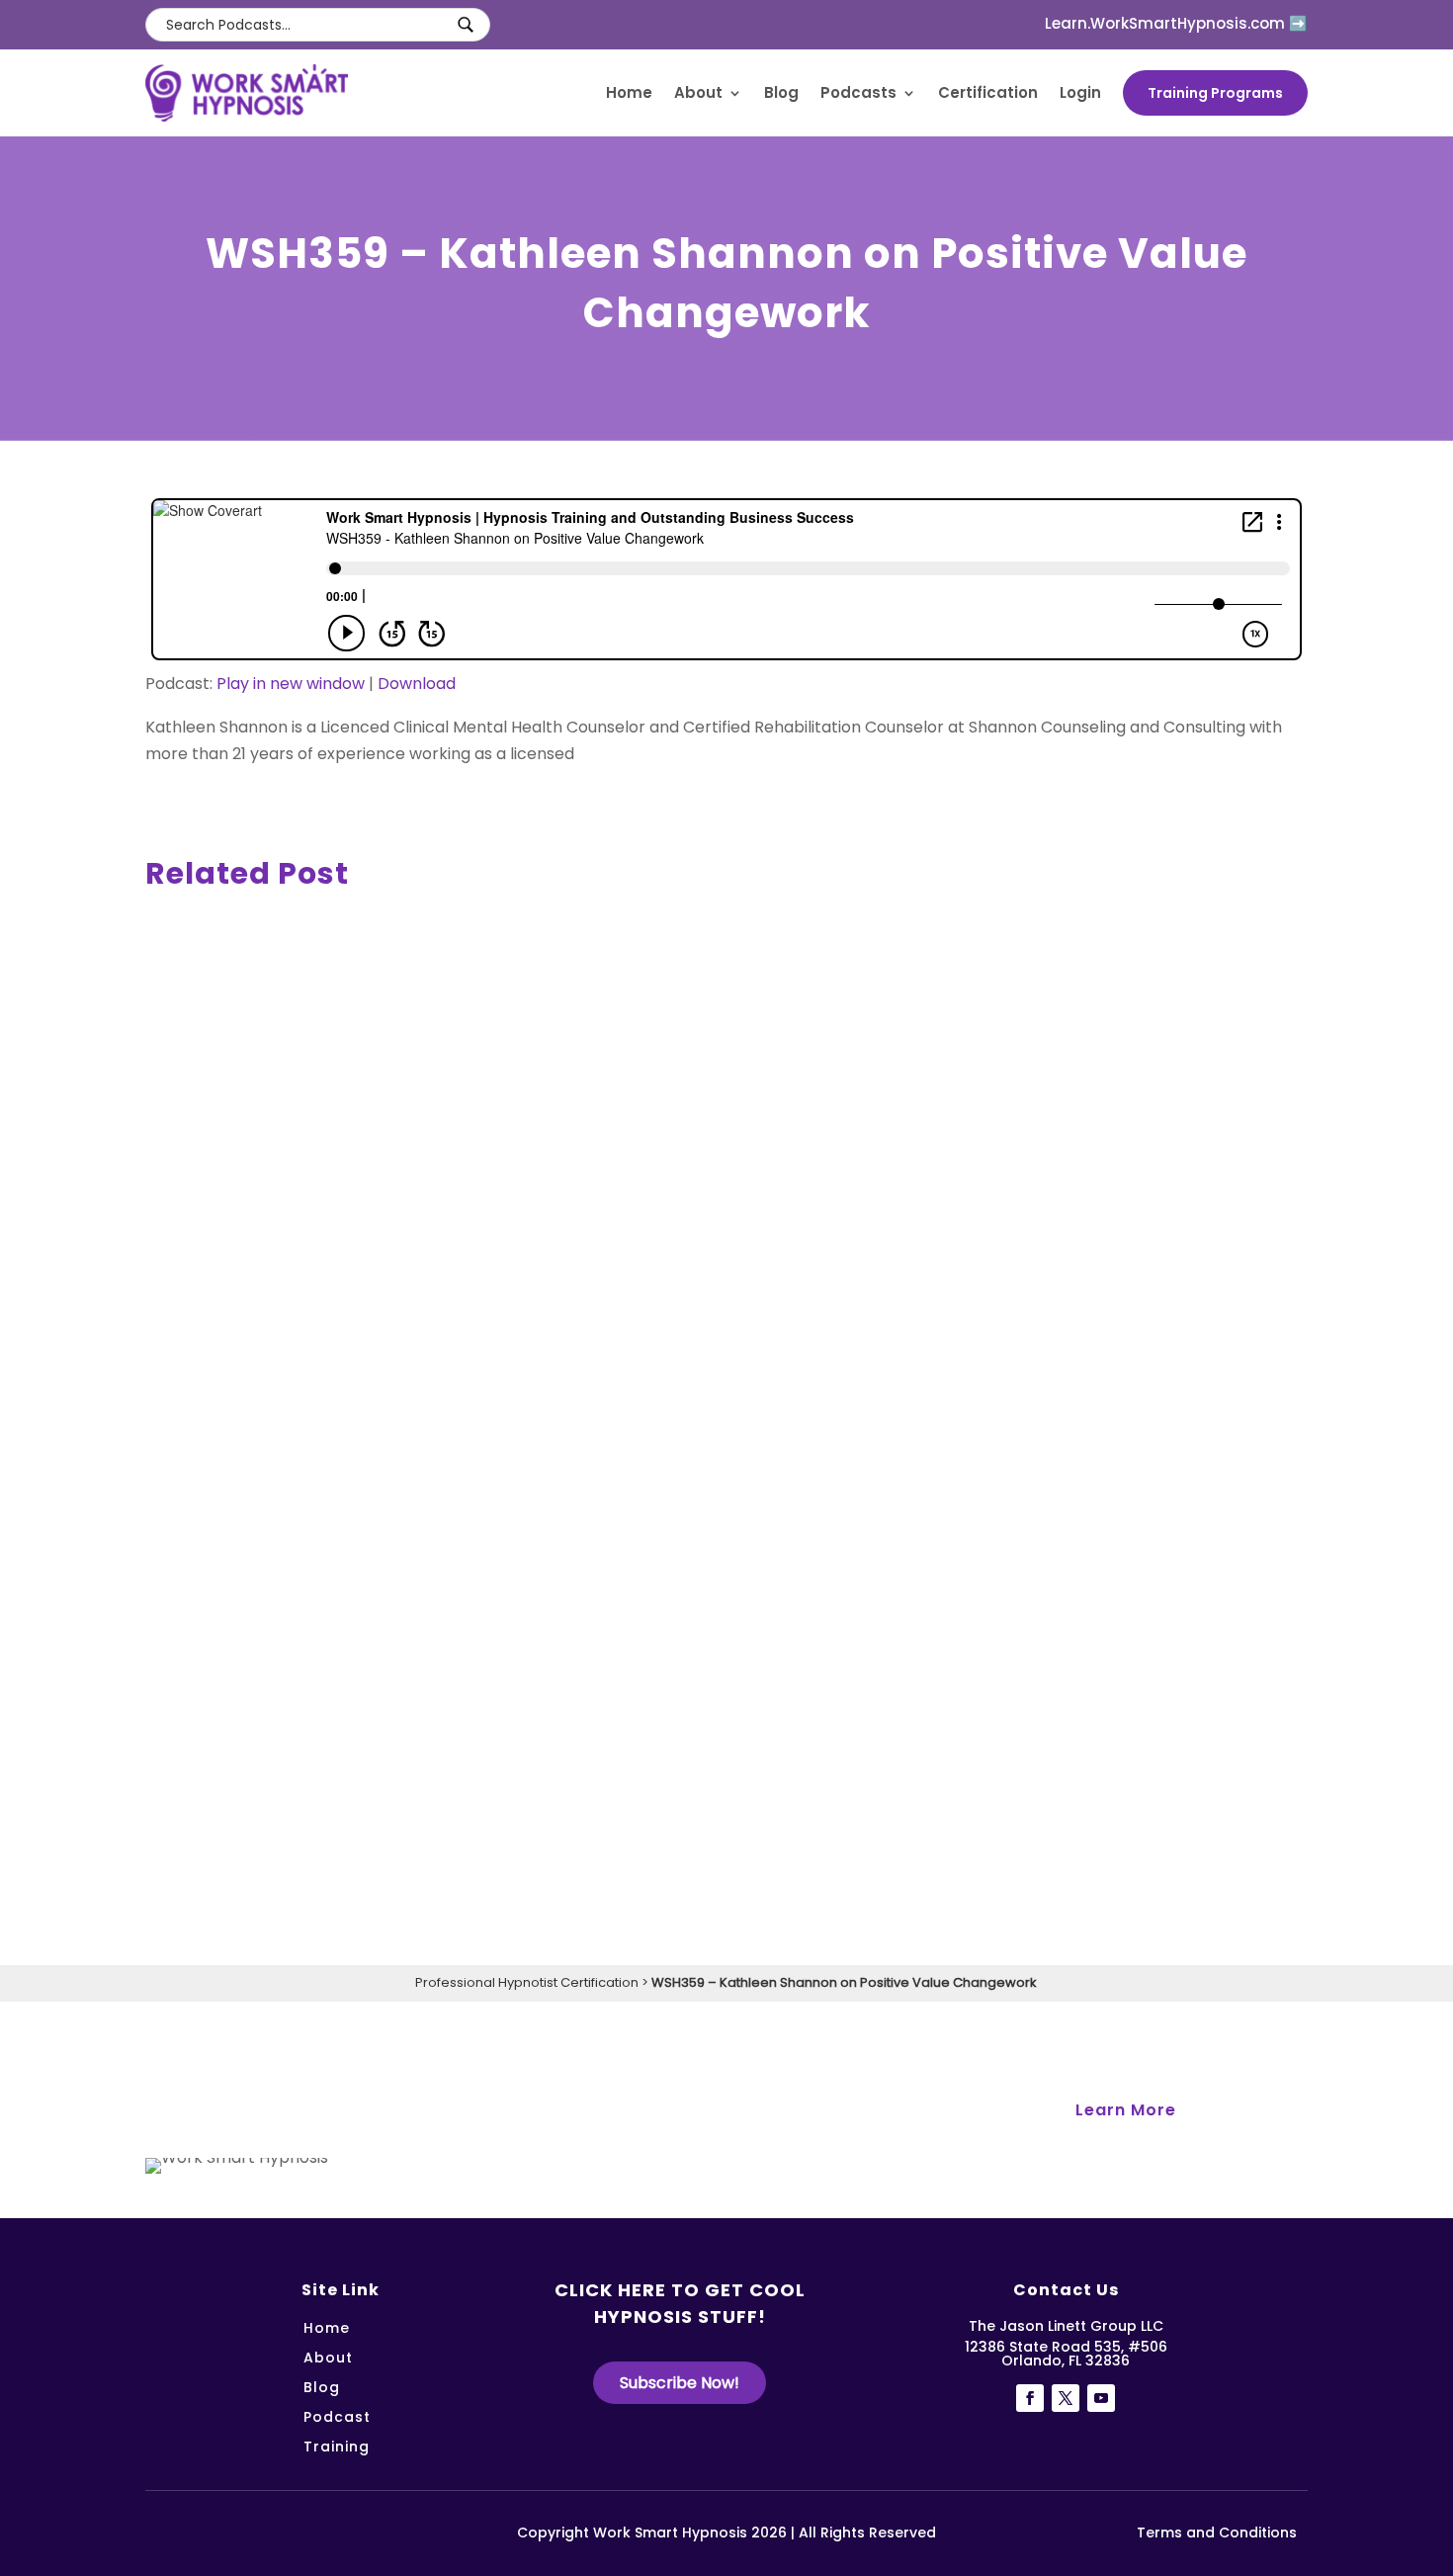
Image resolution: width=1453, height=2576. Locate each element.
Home (629, 93)
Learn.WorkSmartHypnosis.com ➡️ (1176, 24)
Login (1080, 93)
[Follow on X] (1066, 2398)
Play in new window (291, 684)
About (698, 93)
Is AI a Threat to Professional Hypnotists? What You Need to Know (500, 1513)
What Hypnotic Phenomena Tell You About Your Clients (446, 1838)
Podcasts (858, 93)
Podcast (337, 2418)
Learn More (1126, 2110)
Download (417, 684)
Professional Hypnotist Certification (527, 1982)
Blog (781, 93)
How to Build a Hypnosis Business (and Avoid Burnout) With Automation (532, 1189)
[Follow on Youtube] (1101, 2398)
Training (337, 2448)
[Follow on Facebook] (1030, 2398)
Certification (988, 93)
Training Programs (1215, 93)
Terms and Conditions (1217, 2533)
